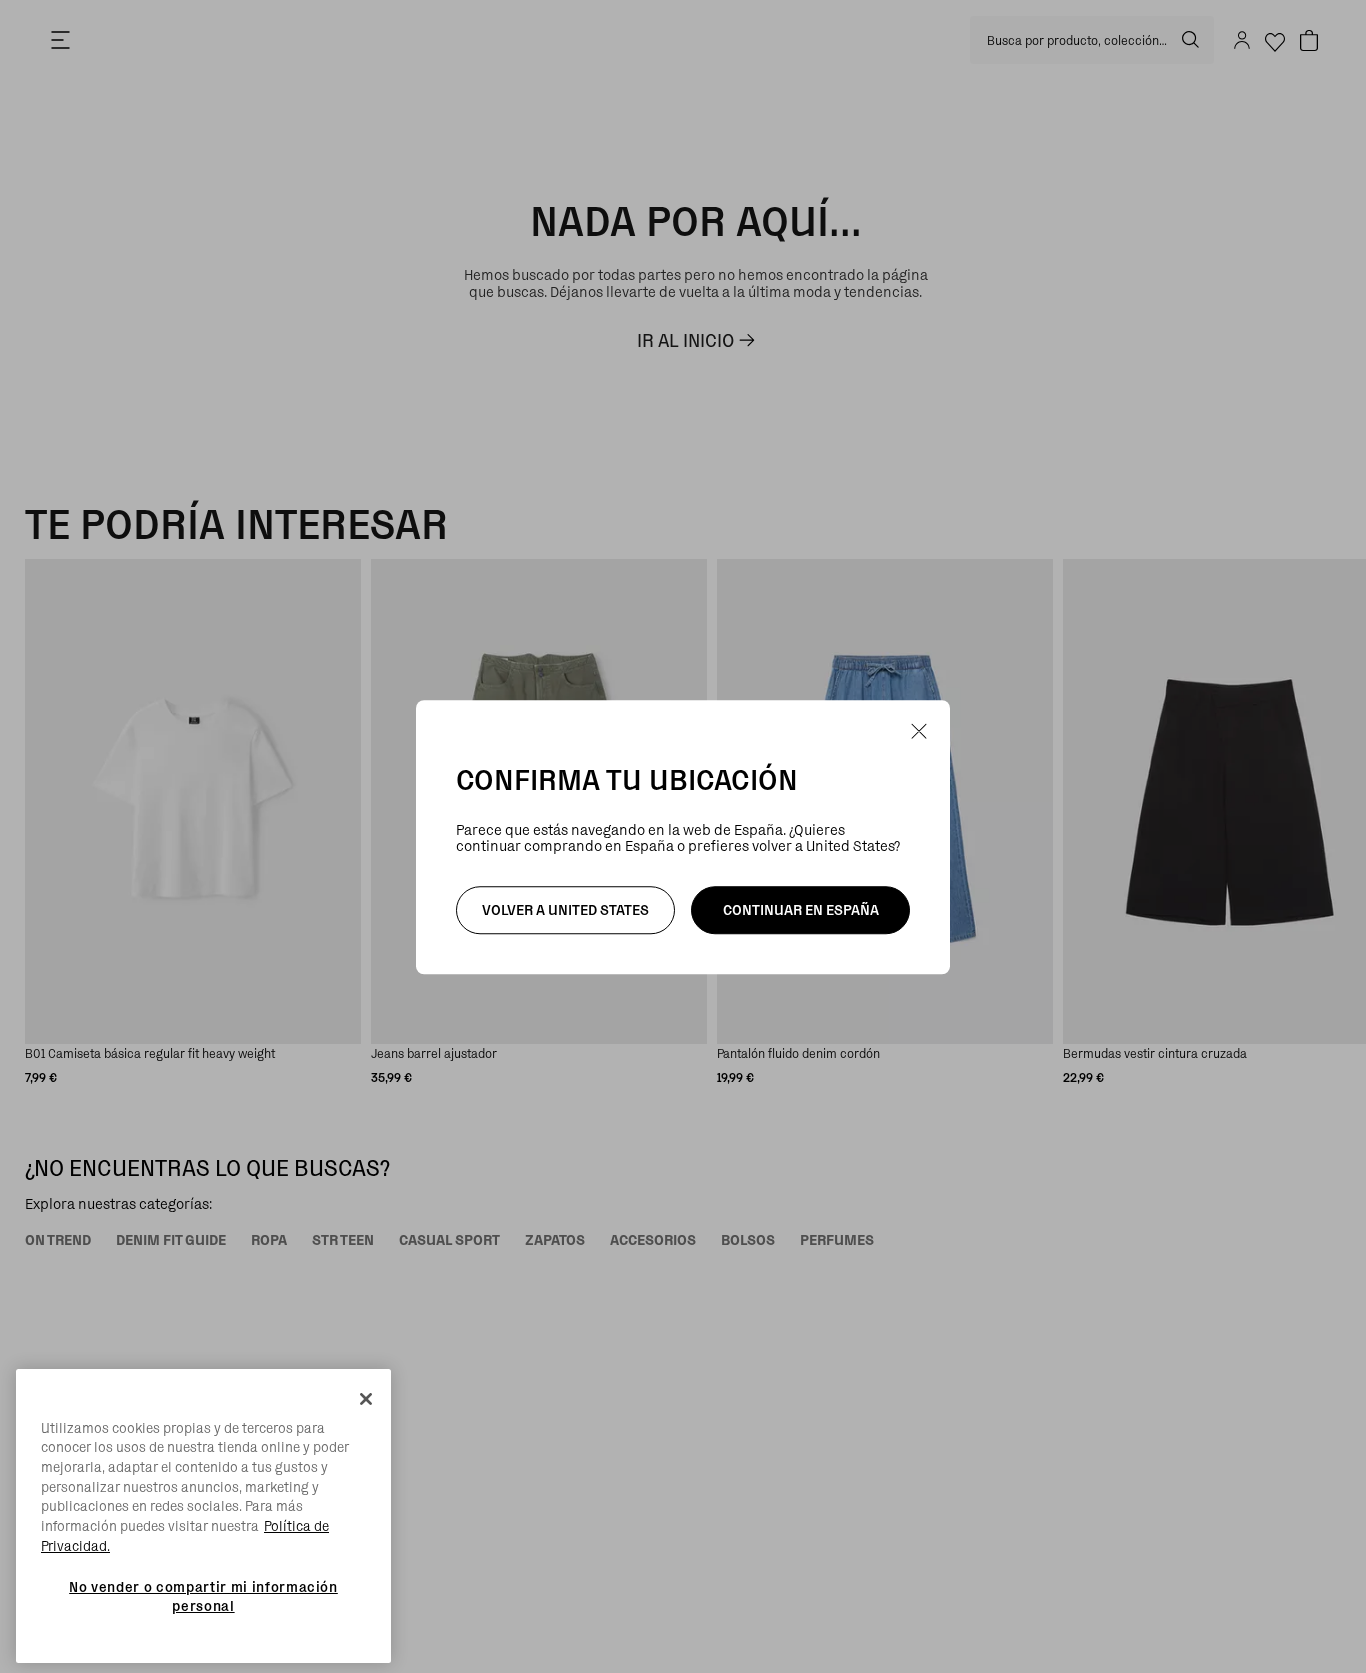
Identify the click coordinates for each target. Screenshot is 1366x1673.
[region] (203, 1516)
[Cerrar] (366, 1399)
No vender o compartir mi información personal (203, 1596)
